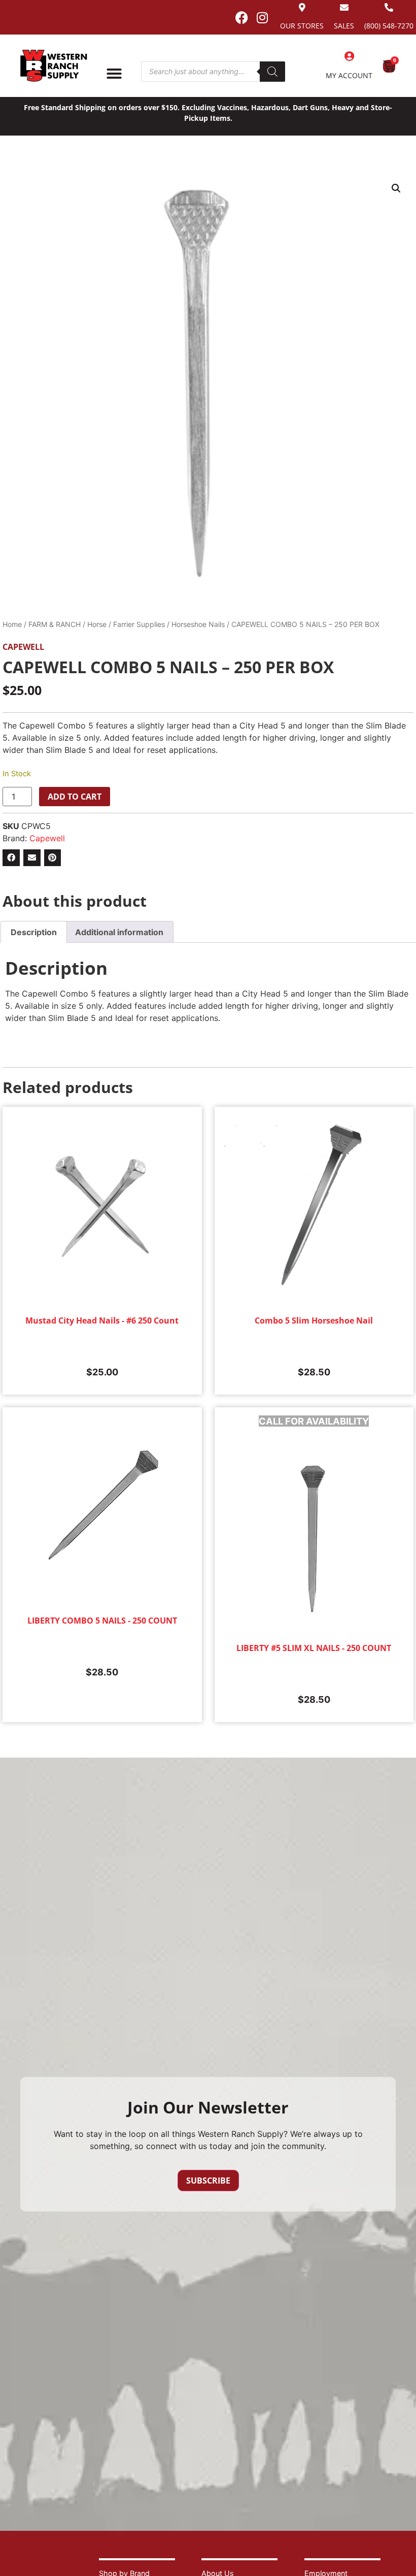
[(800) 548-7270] (389, 7)
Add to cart (75, 797)
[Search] (272, 72)
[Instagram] (262, 17)
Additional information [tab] (119, 932)
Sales (344, 26)
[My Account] (349, 56)
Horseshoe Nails (198, 624)
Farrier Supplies (139, 624)
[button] (396, 188)
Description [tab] (34, 932)
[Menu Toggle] (114, 74)
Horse (97, 624)
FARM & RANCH (55, 624)
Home (12, 624)
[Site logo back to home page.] (54, 66)
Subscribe (208, 2181)
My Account (349, 75)
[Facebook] (241, 17)
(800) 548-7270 (389, 26)
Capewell (23, 647)
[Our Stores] (302, 7)
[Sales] (344, 7)
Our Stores (302, 26)
